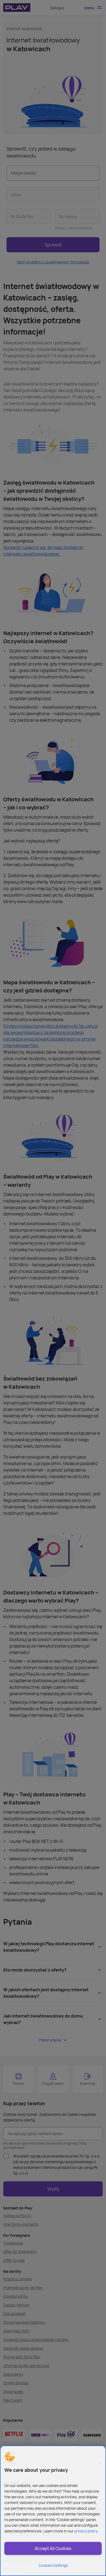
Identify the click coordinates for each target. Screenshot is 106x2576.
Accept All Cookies (53, 2548)
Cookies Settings (53, 2565)
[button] (10, 2457)
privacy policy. (86, 2531)
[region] (53, 2511)
